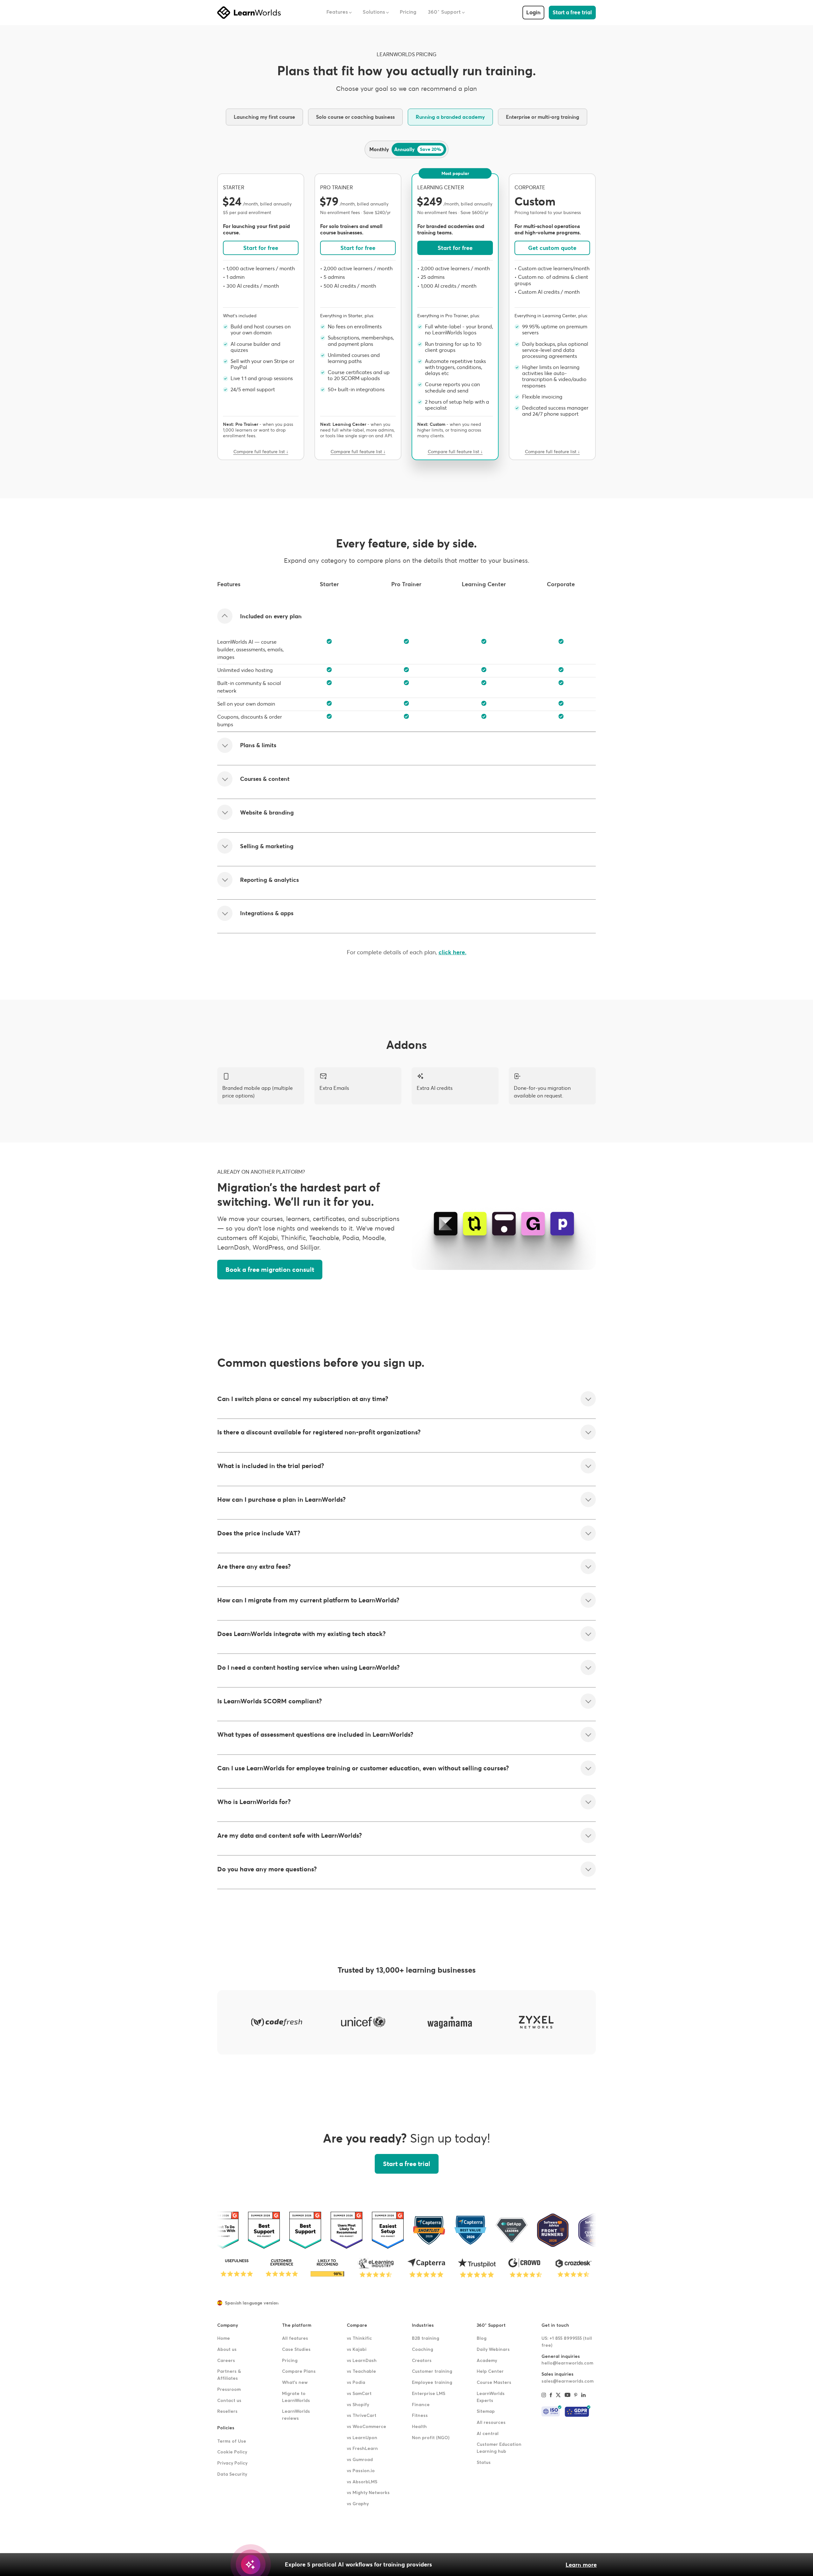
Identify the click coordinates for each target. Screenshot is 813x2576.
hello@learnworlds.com (567, 2363)
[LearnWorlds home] (249, 13)
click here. (453, 952)
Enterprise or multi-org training (543, 117)
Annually (418, 149)
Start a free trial (572, 13)
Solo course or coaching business (355, 117)
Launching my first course (264, 117)
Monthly (379, 149)
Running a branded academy (450, 117)
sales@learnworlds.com (568, 2381)
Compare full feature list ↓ (261, 452)
